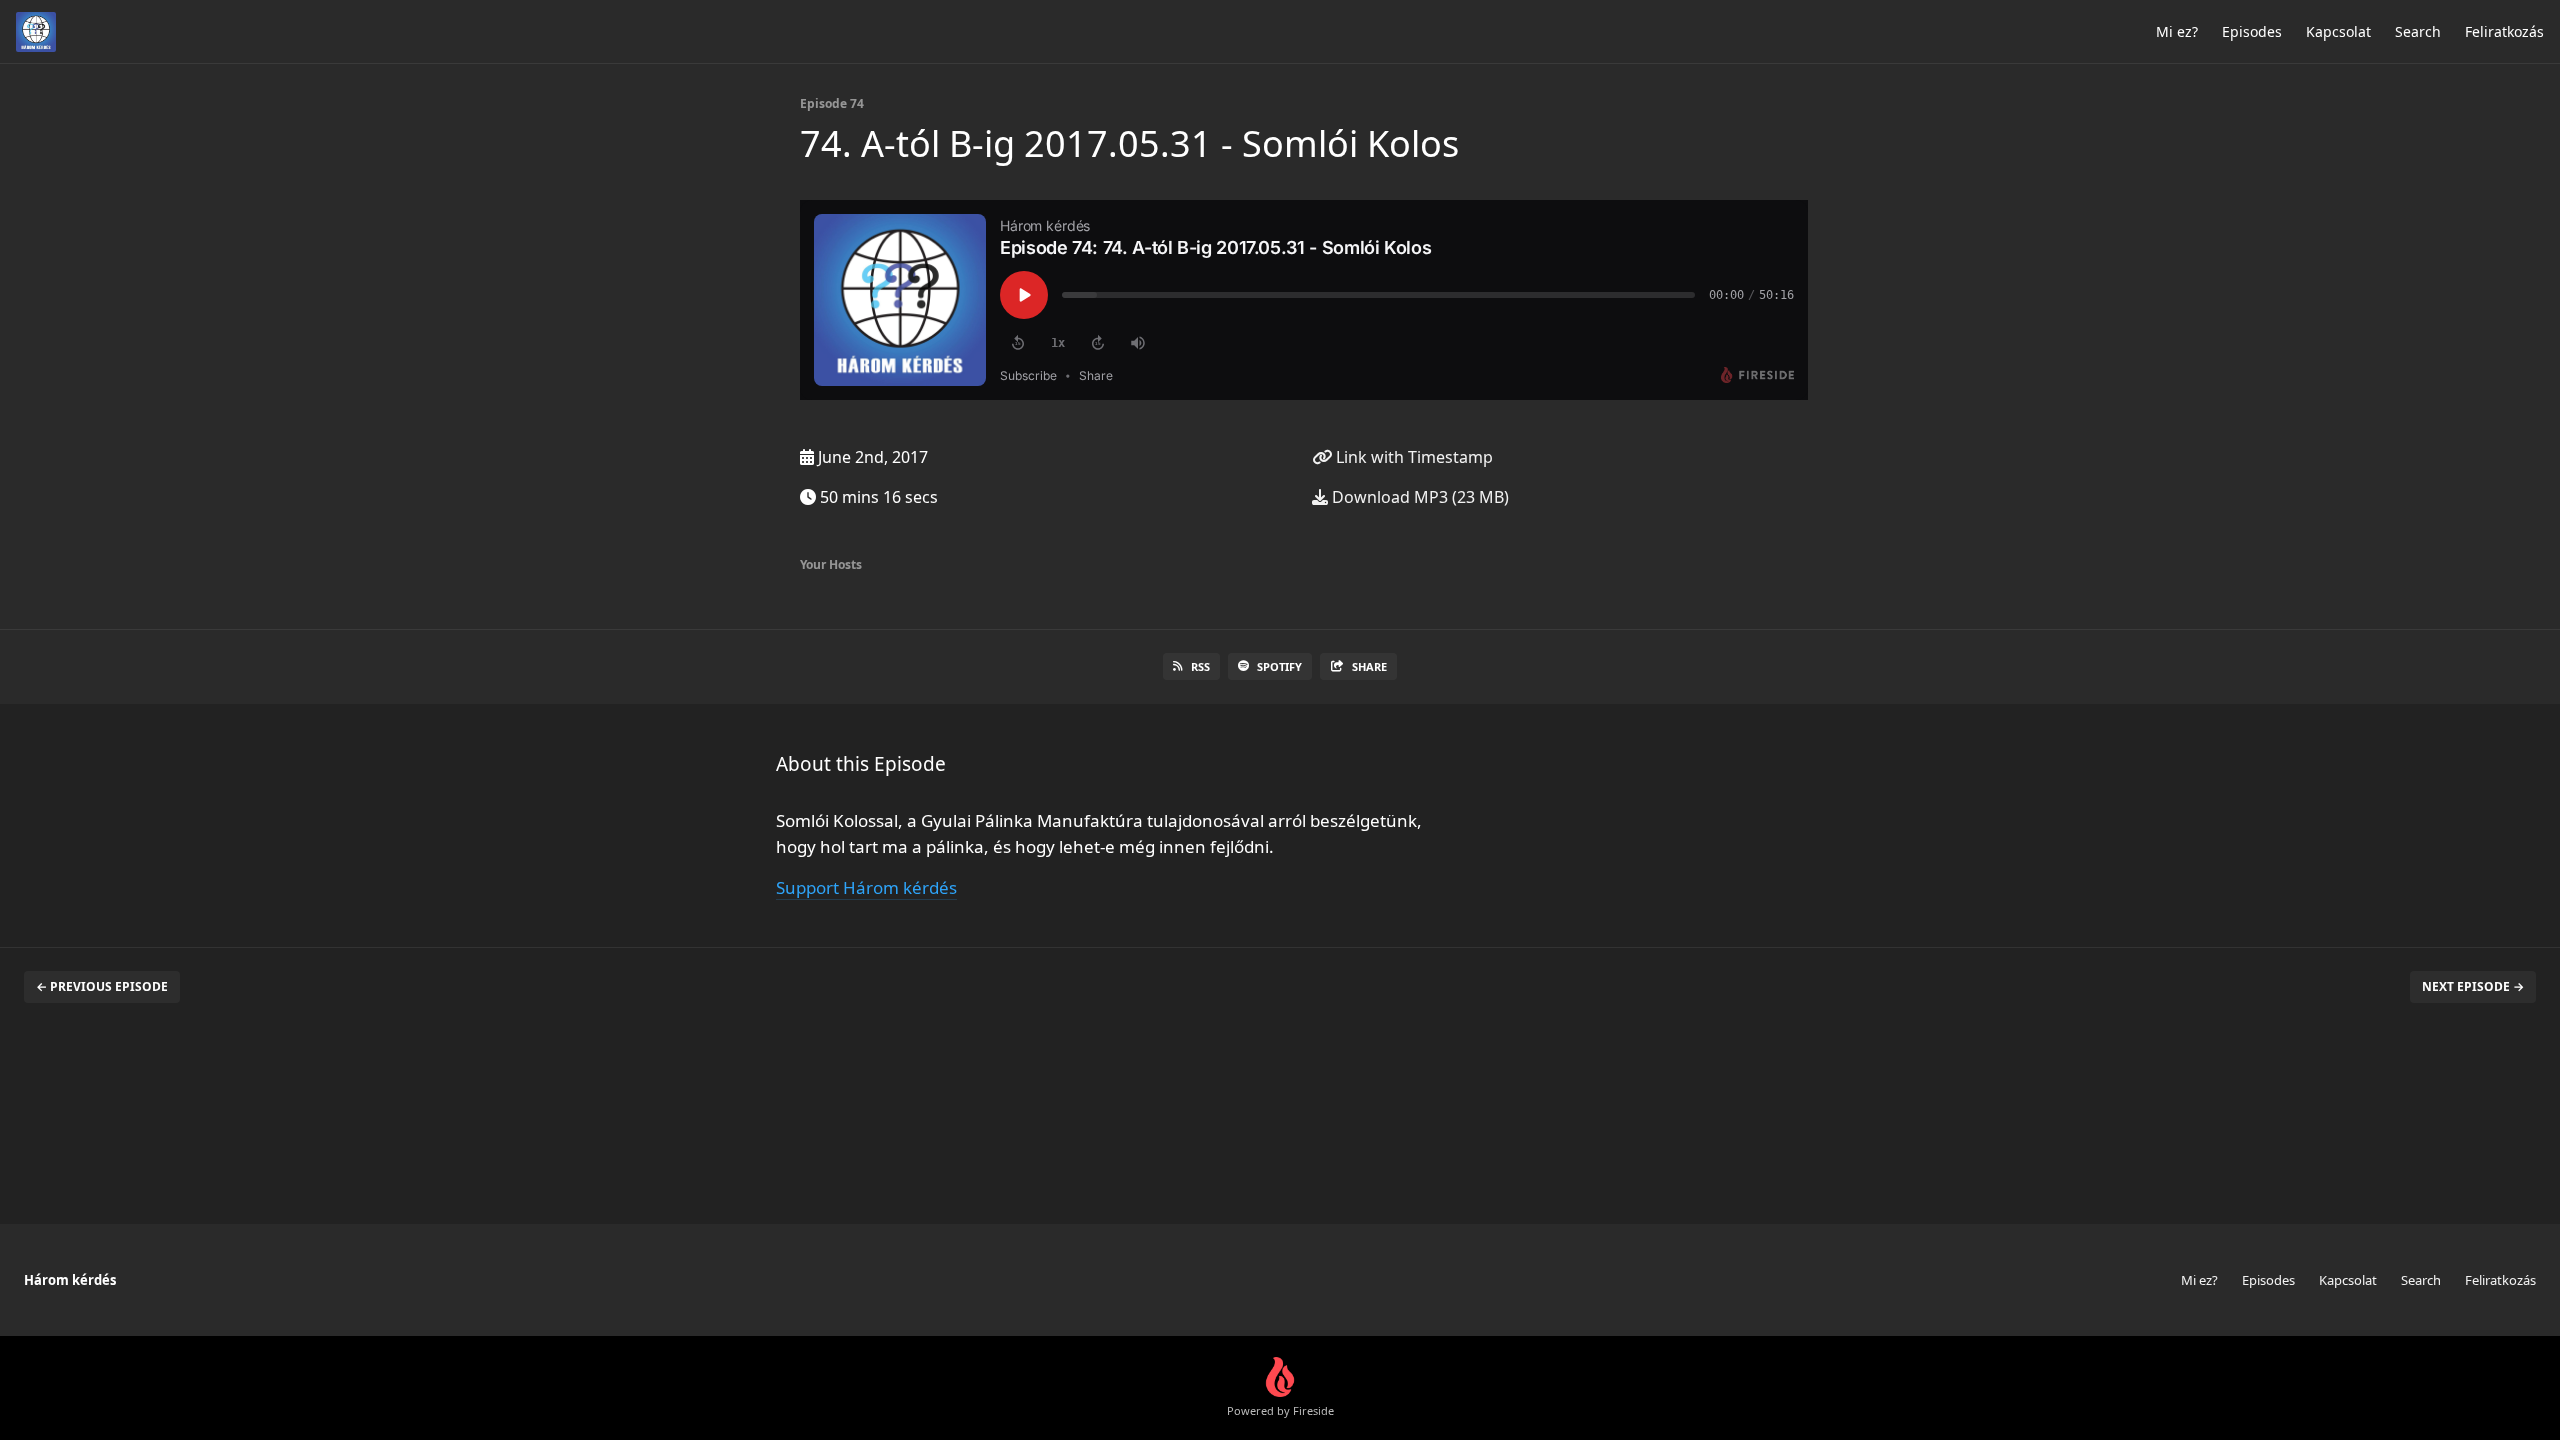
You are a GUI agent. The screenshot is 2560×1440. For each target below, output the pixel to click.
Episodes (2252, 31)
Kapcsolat (2338, 31)
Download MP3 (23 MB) (1418, 497)
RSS (1200, 666)
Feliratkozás (2504, 31)
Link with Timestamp (1412, 457)
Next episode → (2473, 986)
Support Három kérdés (866, 887)
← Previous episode (102, 986)
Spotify (1279, 666)
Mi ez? (2177, 31)
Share (1369, 666)
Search (2418, 31)
